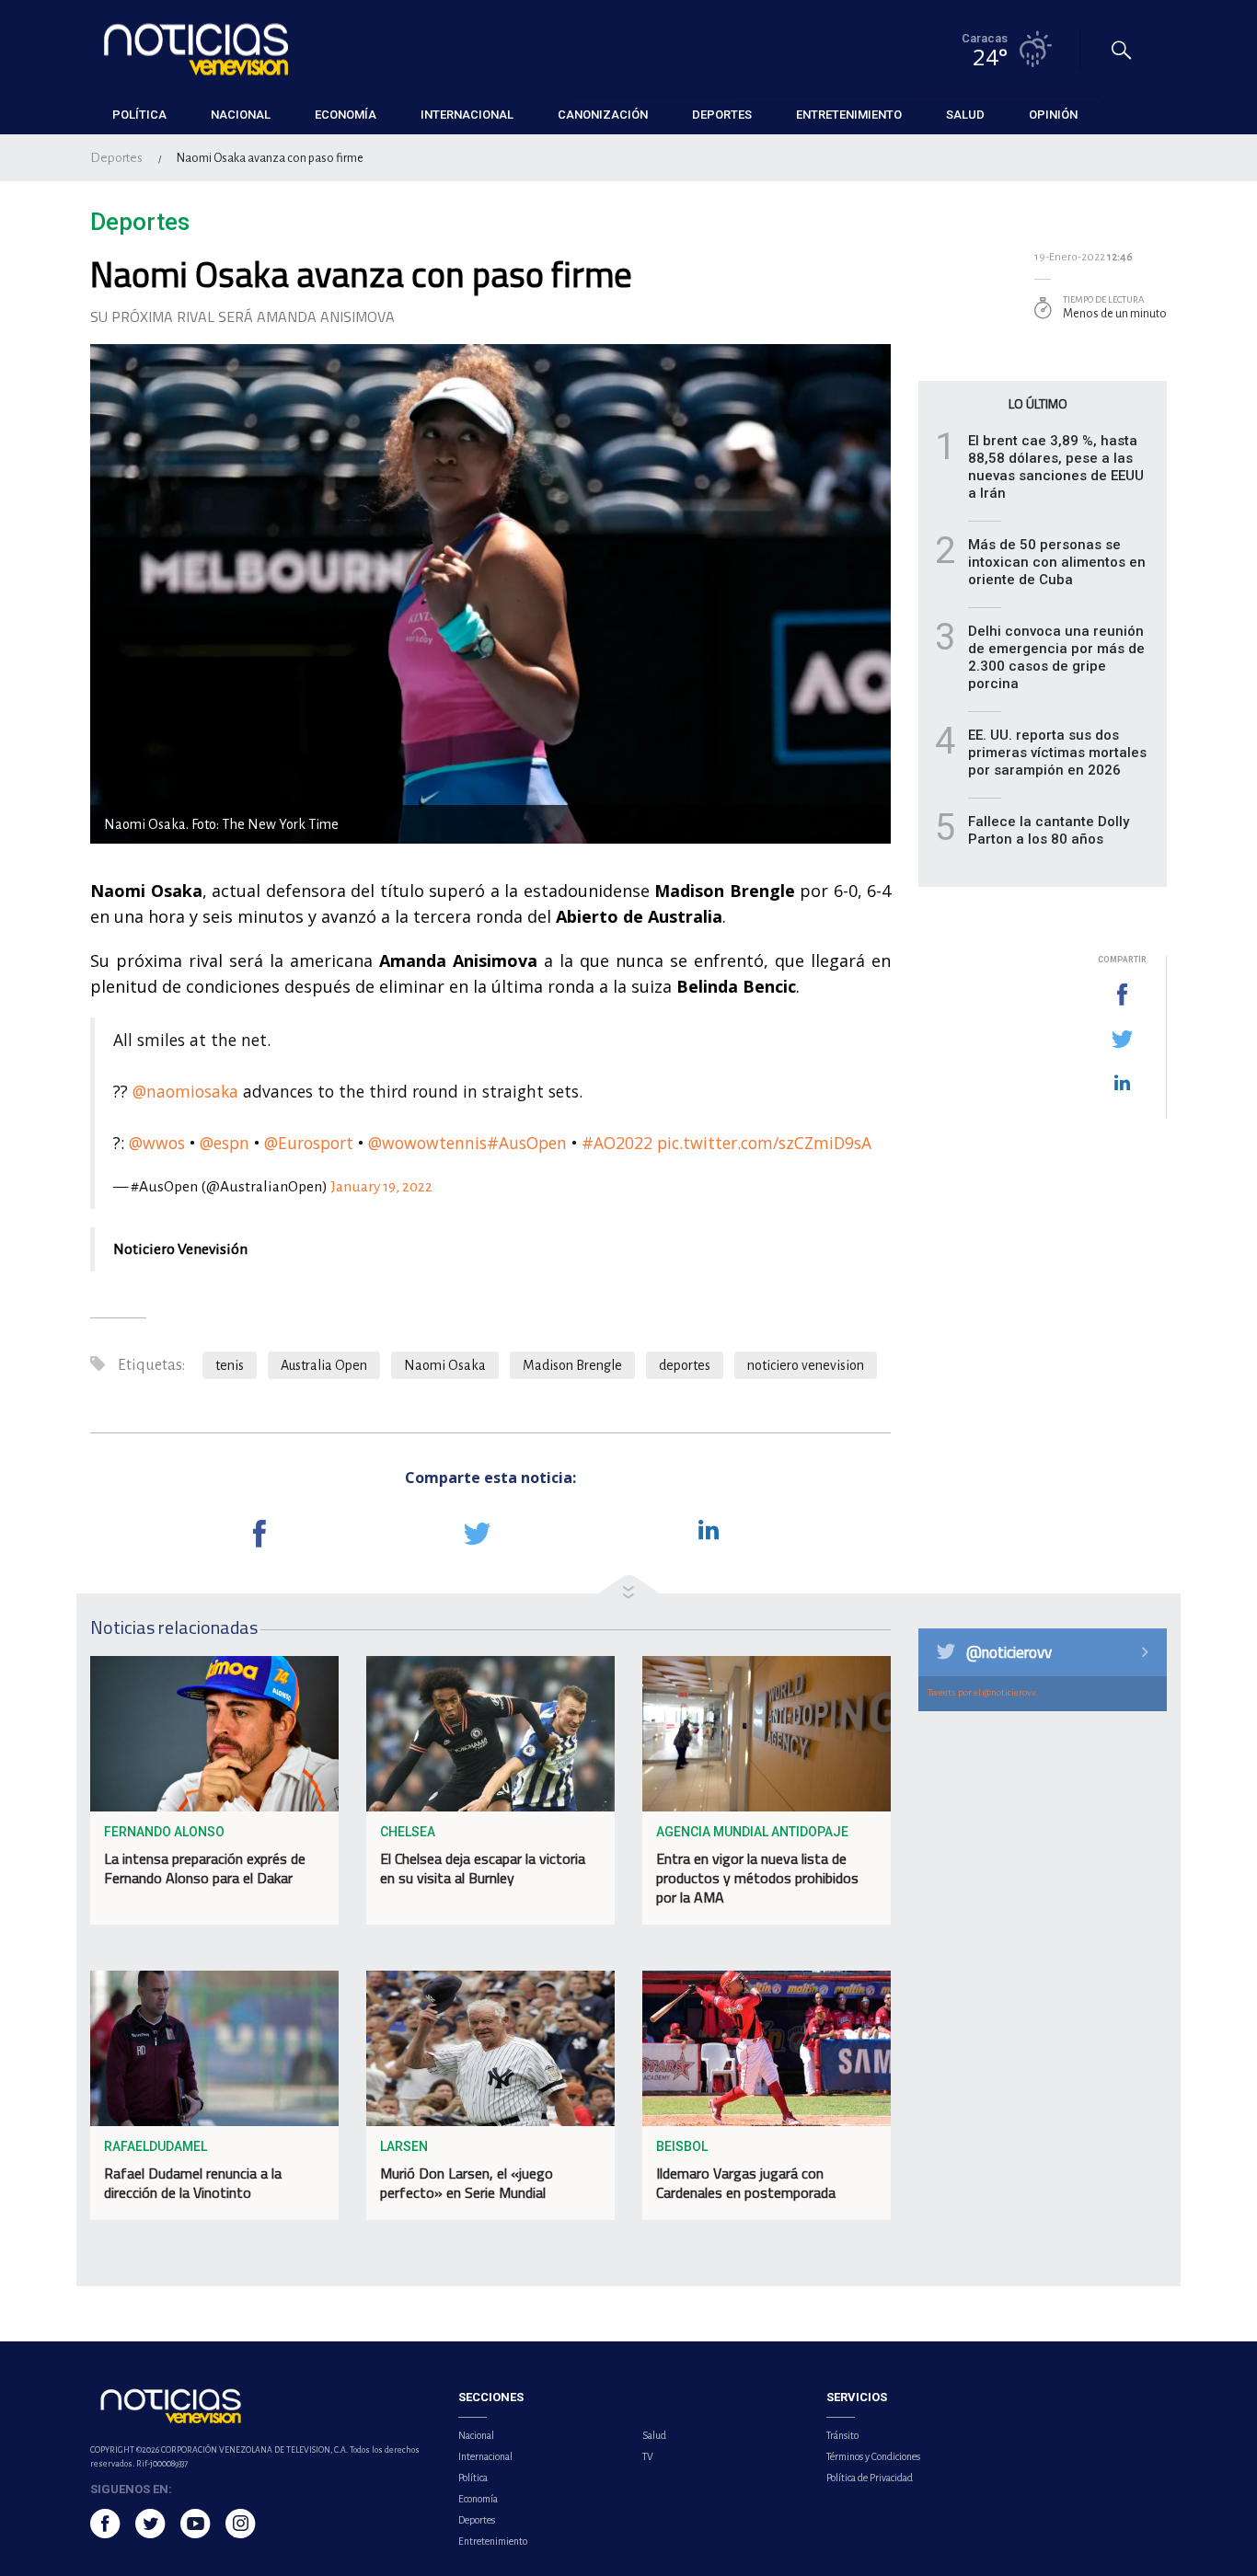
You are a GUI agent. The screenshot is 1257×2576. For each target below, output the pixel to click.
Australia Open (324, 1365)
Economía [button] (346, 115)
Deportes (116, 158)
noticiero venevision (806, 1365)
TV (648, 2456)
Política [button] (139, 115)
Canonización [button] (603, 115)
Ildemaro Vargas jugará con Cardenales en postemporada (746, 2183)
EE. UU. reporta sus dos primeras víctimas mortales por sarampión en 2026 (1057, 753)
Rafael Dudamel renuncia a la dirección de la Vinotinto (193, 2183)
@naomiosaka (185, 1091)
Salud (654, 2435)
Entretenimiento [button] (849, 115)
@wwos (157, 1143)
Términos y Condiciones (873, 2456)
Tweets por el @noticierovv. (983, 1692)
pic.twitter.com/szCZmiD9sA (764, 1143)
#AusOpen (527, 1143)
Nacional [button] (241, 115)
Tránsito (842, 2435)
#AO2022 (617, 1143)
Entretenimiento (493, 2541)
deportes (685, 1365)
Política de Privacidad (870, 2478)
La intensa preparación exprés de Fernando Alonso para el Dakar (205, 1868)
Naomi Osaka (445, 1365)
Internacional (485, 2456)
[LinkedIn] (1122, 1084)
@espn (225, 1143)
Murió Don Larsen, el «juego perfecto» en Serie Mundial (467, 2183)
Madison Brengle (572, 1365)
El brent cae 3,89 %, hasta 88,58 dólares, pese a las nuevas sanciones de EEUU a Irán (1056, 467)
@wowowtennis (427, 1143)
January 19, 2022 (381, 1187)
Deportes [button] (722, 115)
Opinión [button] (1053, 115)
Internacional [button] (467, 115)
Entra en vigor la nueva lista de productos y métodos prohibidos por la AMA (757, 1878)
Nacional (476, 2435)
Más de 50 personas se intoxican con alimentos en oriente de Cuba (1057, 562)
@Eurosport (309, 1143)
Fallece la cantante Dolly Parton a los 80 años (1049, 830)
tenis (230, 1365)
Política (473, 2478)
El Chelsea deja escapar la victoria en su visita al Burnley (483, 1868)
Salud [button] (965, 115)
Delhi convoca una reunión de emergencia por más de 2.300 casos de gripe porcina (1056, 657)
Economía (478, 2499)
